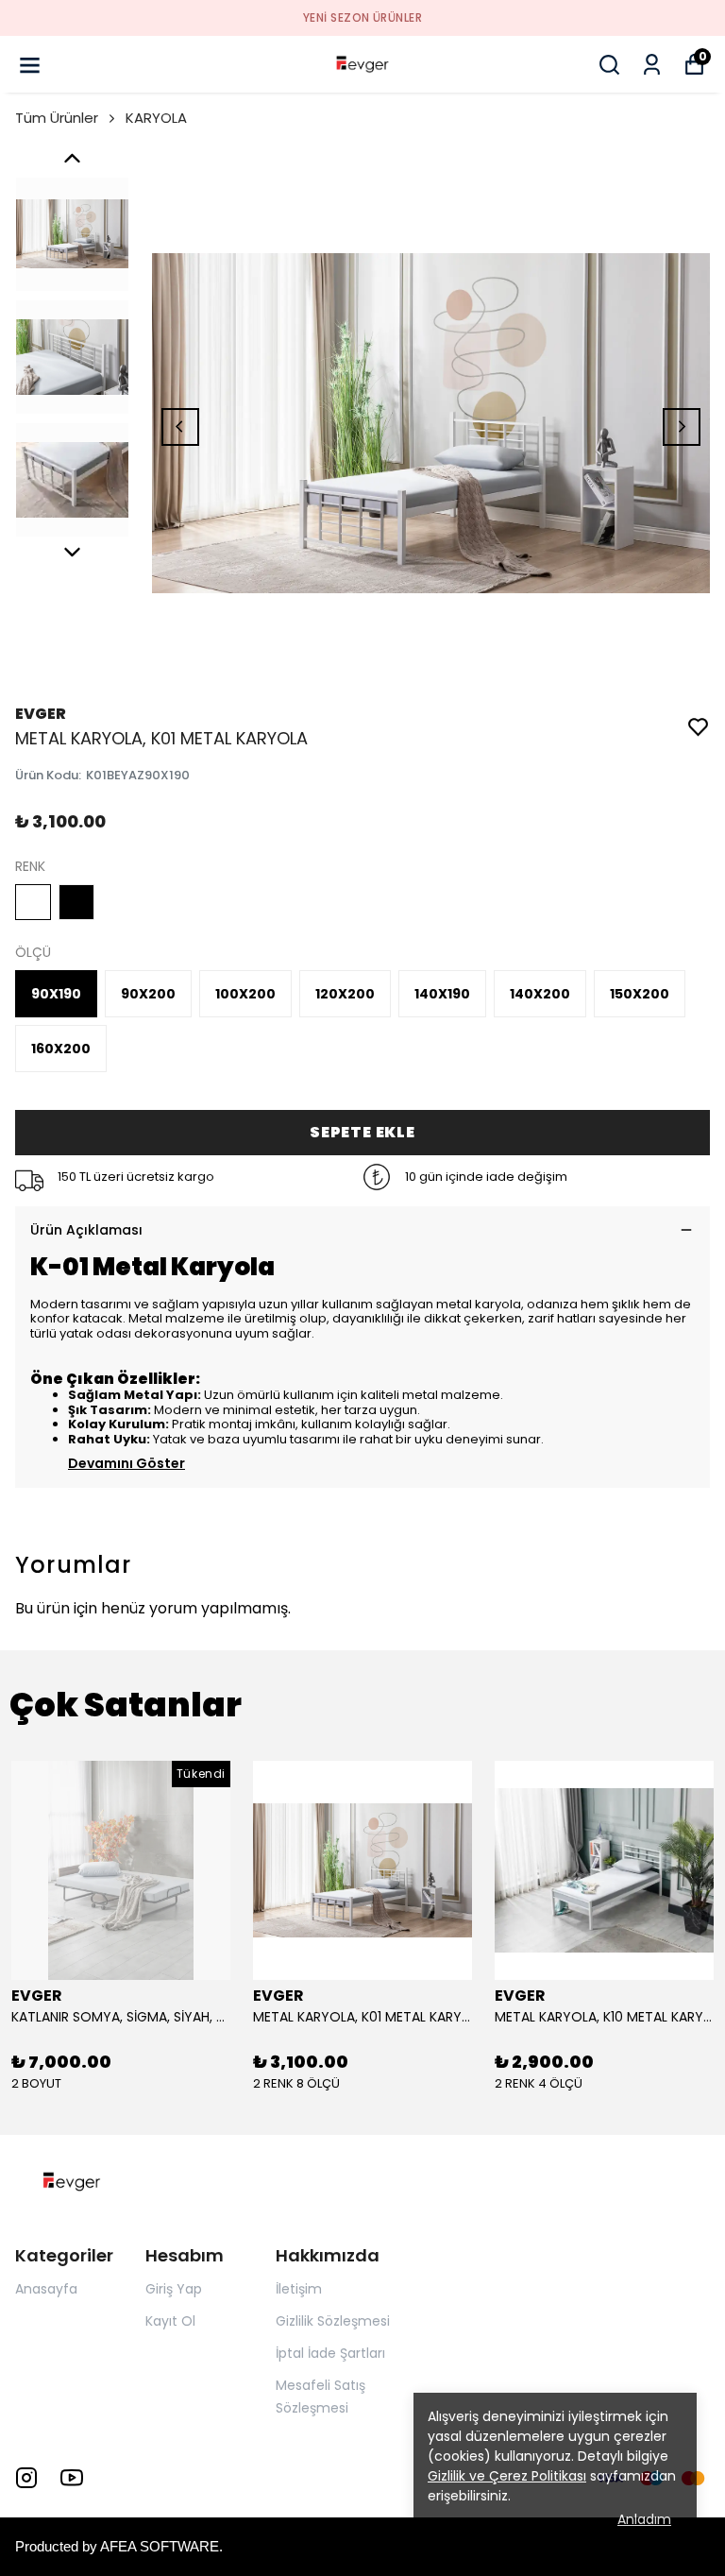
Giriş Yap (174, 2289)
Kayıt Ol (170, 2321)
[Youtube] (72, 2478)
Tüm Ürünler (57, 118)
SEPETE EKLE (362, 1132)
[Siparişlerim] (652, 65)
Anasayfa (46, 2289)
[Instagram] (26, 2478)
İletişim (299, 2289)
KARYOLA (156, 118)
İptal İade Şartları (330, 2353)
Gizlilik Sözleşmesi (333, 2321)
